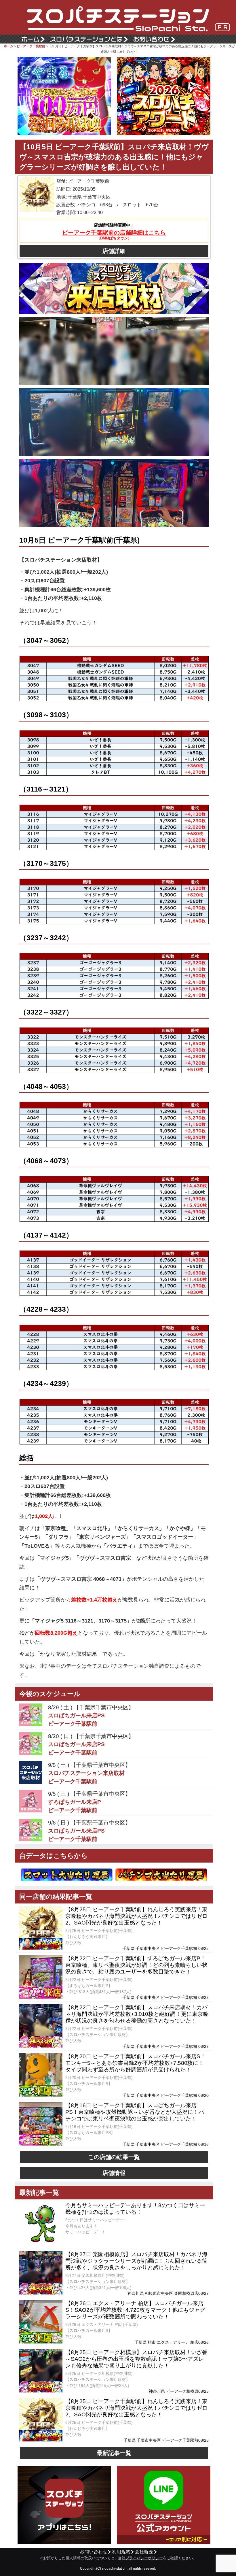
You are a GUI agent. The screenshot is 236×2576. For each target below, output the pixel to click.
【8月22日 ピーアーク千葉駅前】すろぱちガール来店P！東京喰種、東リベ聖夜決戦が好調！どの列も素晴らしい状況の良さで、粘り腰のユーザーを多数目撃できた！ (136, 1965)
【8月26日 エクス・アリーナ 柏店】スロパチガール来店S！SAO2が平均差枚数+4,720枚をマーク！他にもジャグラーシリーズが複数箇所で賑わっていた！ (135, 2310)
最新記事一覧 (114, 2453)
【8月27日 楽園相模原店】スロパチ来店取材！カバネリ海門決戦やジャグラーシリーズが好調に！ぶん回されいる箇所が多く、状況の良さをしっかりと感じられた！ (136, 2261)
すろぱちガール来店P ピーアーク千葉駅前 (75, 1806)
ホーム (8, 46)
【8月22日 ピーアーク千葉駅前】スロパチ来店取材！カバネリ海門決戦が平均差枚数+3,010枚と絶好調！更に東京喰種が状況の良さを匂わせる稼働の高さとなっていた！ (137, 2014)
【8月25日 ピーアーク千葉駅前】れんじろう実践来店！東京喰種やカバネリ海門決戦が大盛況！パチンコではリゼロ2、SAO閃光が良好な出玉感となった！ (136, 1916)
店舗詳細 (114, 251)
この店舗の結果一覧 (114, 2157)
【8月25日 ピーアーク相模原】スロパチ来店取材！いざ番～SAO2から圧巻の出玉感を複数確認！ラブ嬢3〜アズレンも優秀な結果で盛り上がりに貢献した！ (136, 2359)
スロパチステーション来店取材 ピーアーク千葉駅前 (86, 1777)
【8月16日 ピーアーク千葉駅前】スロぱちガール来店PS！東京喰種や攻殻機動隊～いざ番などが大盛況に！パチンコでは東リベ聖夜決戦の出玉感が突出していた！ (135, 2112)
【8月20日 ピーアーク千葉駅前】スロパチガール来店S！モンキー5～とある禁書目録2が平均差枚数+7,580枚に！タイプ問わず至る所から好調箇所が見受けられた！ (136, 2063)
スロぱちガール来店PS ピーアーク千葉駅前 (76, 1720)
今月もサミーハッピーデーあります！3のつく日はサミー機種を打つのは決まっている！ (135, 2209)
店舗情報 (114, 2173)
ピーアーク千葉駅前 (31, 46)
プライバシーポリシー (144, 2558)
